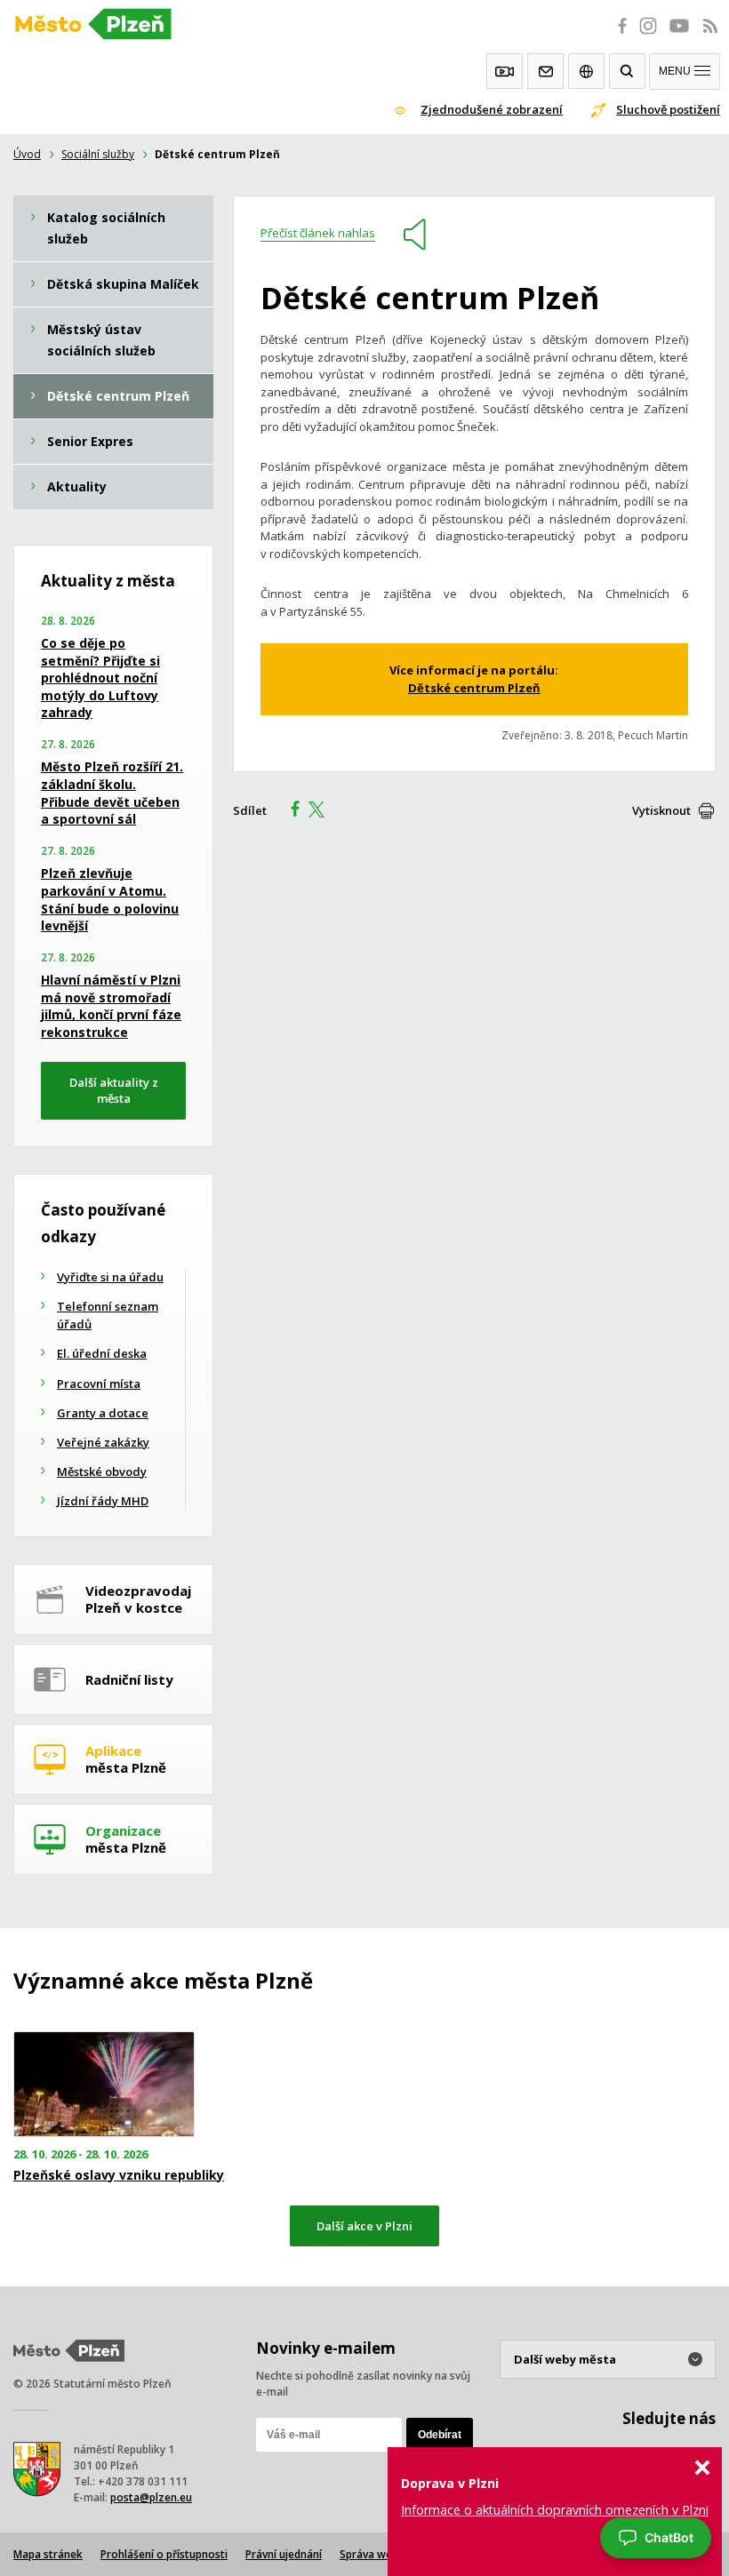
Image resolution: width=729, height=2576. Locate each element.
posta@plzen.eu (151, 2497)
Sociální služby (98, 154)
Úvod (27, 154)
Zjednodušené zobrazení (492, 109)
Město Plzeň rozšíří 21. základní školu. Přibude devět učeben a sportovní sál (112, 793)
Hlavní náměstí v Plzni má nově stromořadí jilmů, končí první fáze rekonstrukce (111, 1006)
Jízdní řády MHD (103, 1501)
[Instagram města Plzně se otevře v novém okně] (648, 36)
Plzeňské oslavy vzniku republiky (119, 2175)
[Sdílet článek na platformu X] (323, 811)
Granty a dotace (103, 1413)
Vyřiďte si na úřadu (110, 1277)
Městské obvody (102, 1471)
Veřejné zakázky (103, 1442)
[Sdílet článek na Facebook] (290, 811)
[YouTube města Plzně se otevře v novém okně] (679, 36)
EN (586, 71)
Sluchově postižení (668, 109)
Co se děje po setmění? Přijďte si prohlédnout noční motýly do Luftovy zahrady (100, 678)
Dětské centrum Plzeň (474, 688)
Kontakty (545, 71)
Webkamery (505, 71)
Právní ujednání (284, 2554)
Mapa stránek (48, 2554)
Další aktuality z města (114, 1091)
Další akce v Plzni (364, 2226)
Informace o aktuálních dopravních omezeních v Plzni (555, 2510)
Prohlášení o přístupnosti (164, 2554)
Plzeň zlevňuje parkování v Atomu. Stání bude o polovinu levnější (110, 899)
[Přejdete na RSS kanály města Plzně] (710, 36)
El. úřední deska (102, 1353)
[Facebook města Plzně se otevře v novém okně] (617, 36)
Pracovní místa (99, 1384)
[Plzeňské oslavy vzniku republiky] (121, 2084)
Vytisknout (661, 810)
